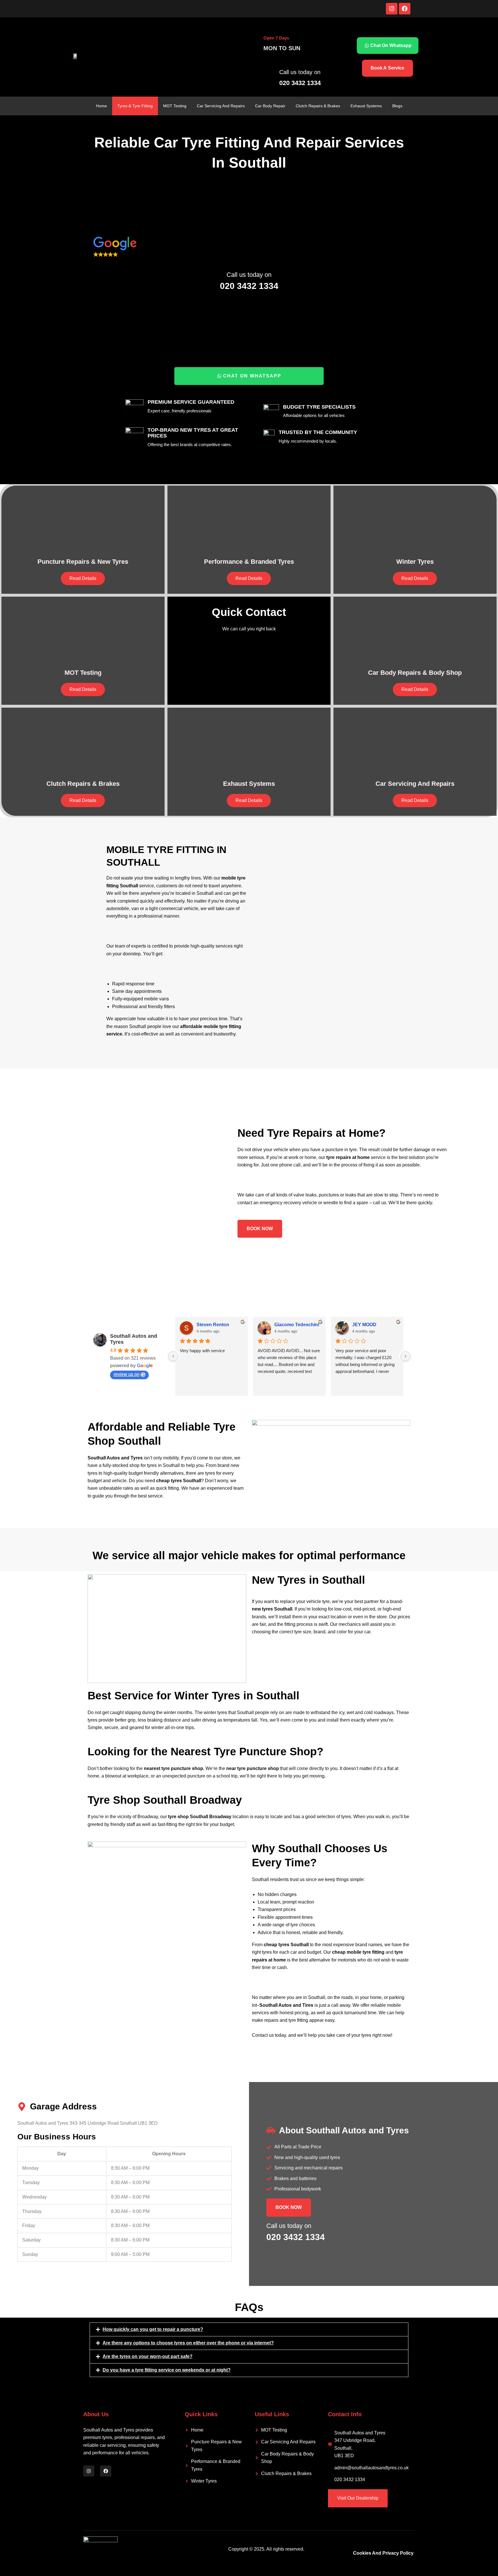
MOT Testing (175, 106)
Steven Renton (213, 1325)
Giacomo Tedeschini (297, 1325)
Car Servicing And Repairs (221, 106)
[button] (249, 251)
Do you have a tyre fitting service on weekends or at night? (167, 2370)
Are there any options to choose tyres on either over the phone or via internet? (188, 2343)
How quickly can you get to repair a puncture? (153, 2329)
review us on (127, 1374)
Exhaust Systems (366, 106)
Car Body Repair (270, 106)
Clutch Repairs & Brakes (318, 106)
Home (101, 106)
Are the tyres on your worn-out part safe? (148, 2356)
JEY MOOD (364, 1325)
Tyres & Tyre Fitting (135, 106)
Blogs (397, 106)
